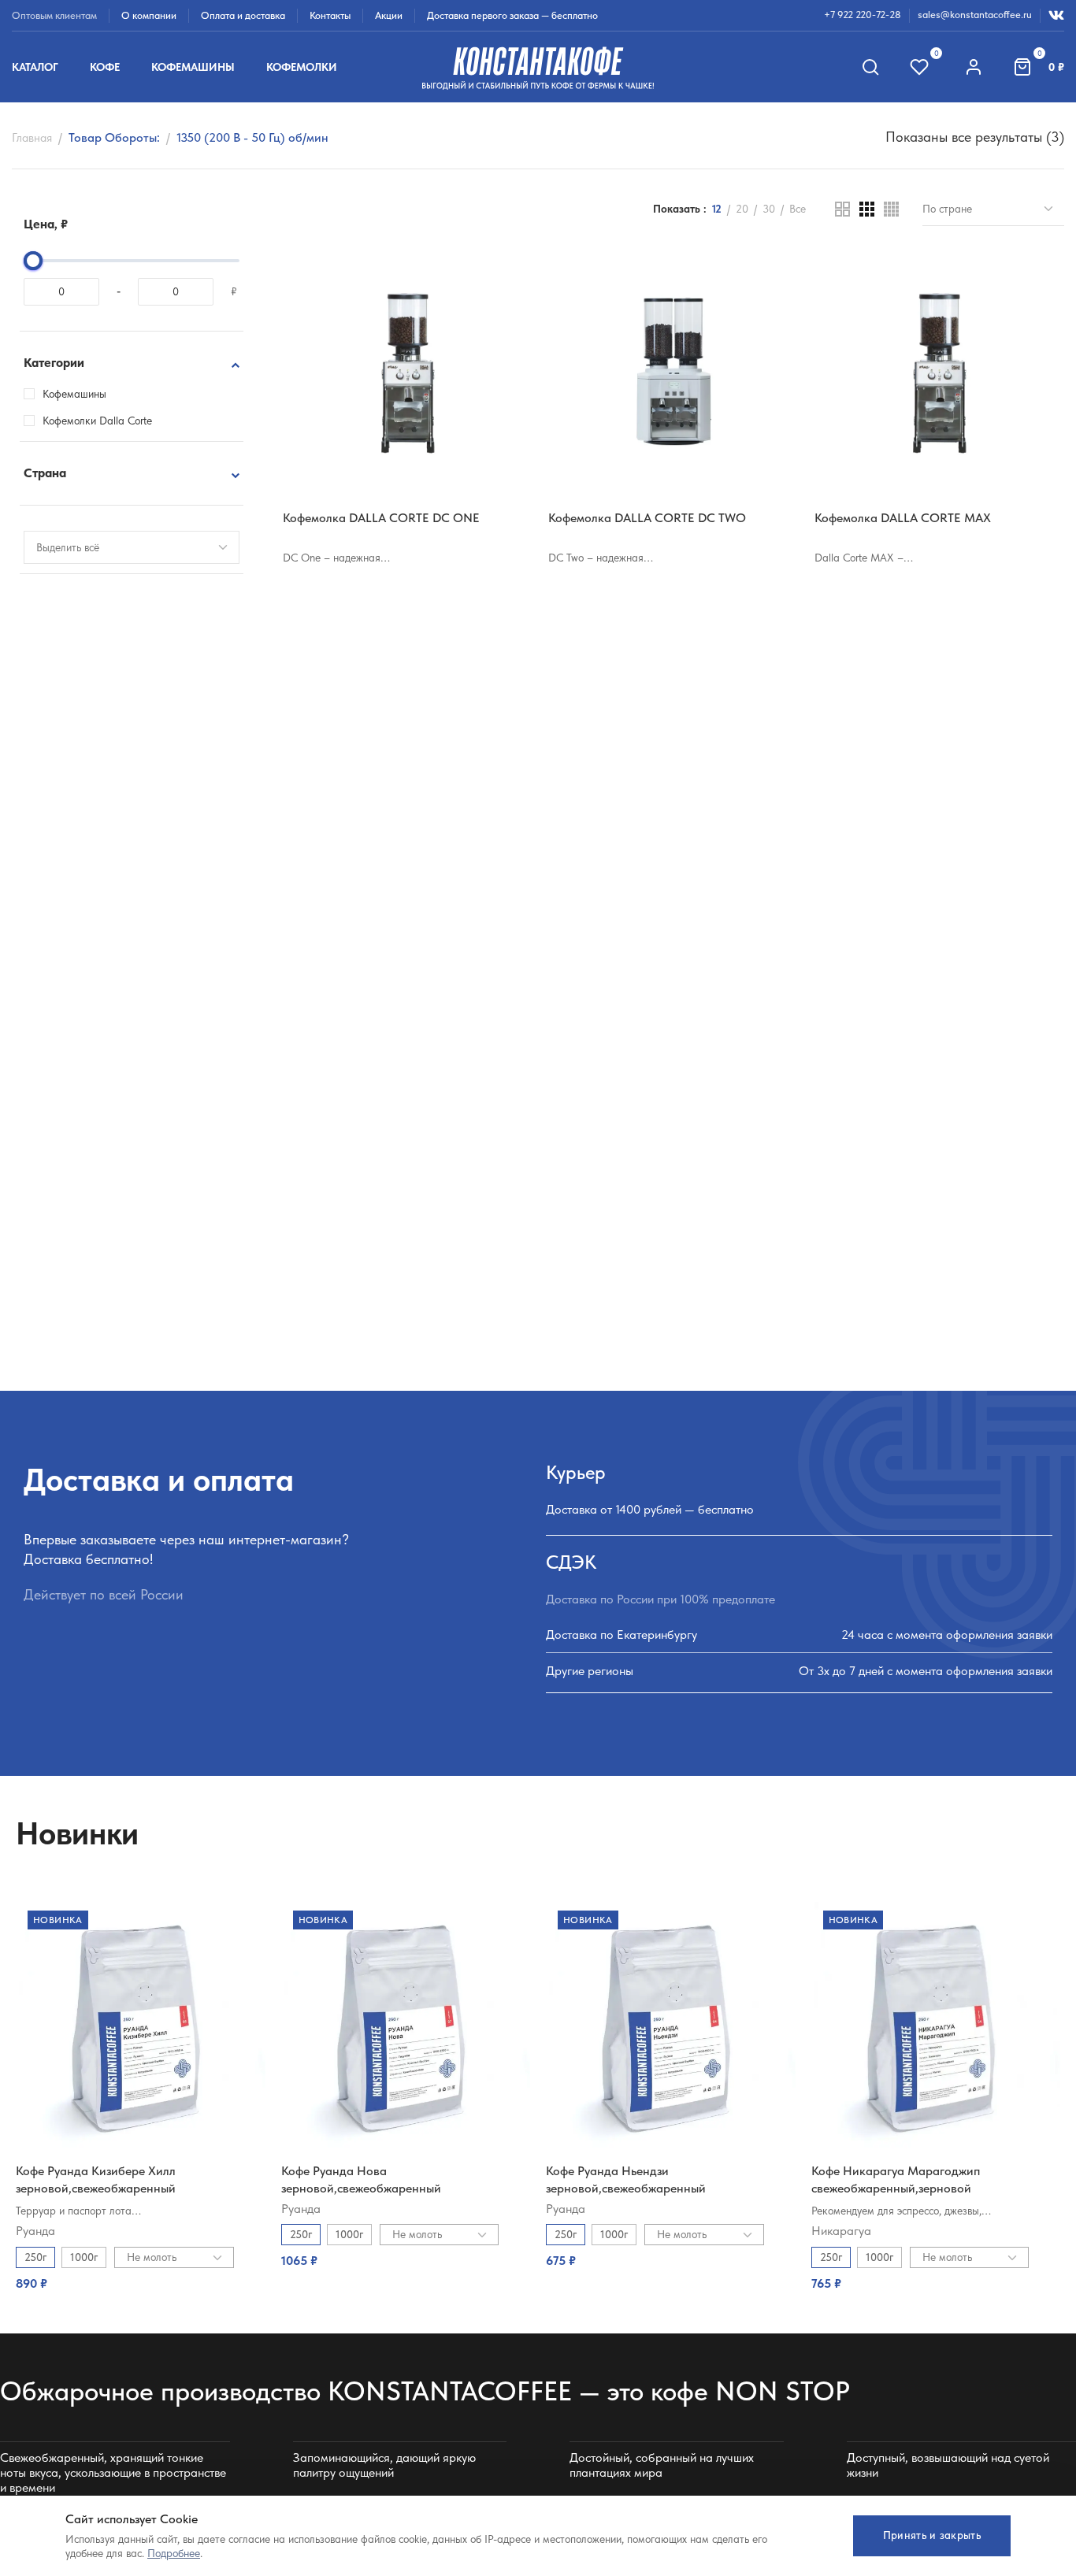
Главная (32, 138)
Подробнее (174, 2553)
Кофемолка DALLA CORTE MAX (903, 518)
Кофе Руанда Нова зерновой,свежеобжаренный (361, 2179)
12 (717, 209)
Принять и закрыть (932, 2535)
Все (798, 209)
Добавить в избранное (505, 274)
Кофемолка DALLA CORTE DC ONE (381, 518)
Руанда (35, 2231)
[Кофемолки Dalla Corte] (29, 421)
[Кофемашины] (29, 394)
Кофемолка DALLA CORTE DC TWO (647, 518)
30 (769, 209)
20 (742, 209)
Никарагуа (841, 2231)
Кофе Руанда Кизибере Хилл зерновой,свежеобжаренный (96, 2179)
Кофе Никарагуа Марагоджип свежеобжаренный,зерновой (896, 2179)
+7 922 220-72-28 (863, 15)
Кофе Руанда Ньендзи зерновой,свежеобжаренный (626, 2179)
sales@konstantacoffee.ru (975, 15)
